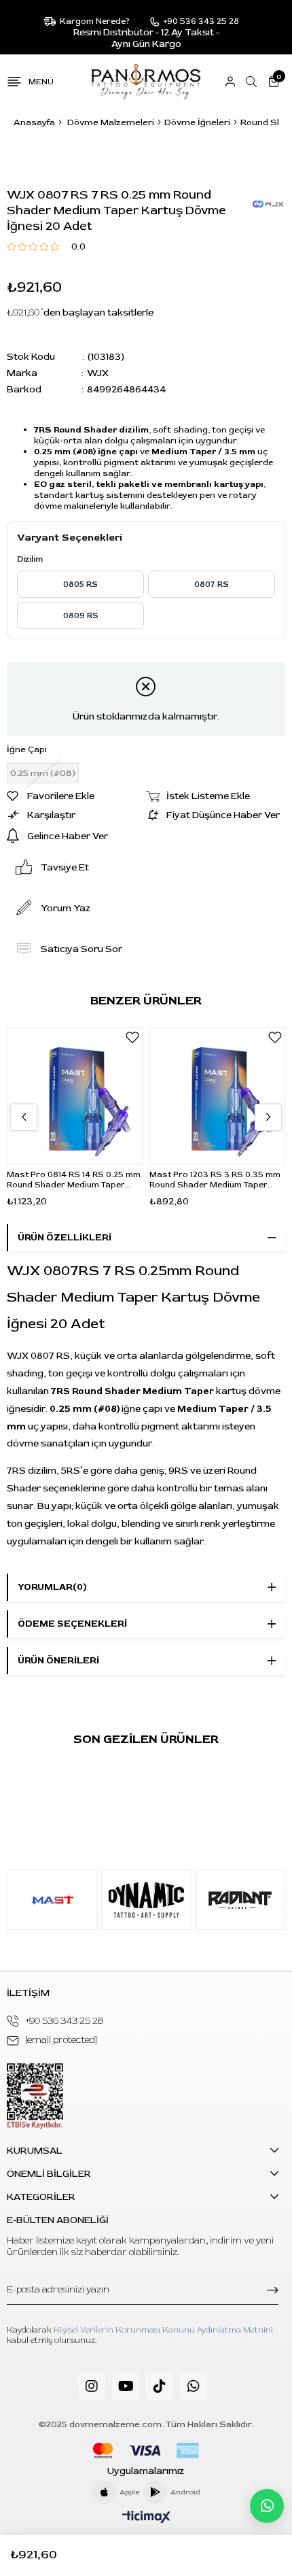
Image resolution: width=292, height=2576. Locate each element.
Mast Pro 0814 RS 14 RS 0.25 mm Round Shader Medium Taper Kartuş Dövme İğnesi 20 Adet (74, 1180)
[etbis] (35, 2096)
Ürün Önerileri (58, 1660)
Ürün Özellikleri (65, 1237)
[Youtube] (126, 2386)
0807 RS (212, 584)
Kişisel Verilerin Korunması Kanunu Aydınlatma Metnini (163, 2330)
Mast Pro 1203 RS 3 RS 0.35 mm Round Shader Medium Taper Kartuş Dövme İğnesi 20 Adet (215, 1180)
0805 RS (80, 584)
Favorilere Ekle (132, 1037)
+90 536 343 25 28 (65, 2021)
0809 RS (81, 616)
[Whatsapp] (194, 2386)
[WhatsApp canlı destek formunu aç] (267, 2506)
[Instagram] (92, 2386)
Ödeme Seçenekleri (72, 1624)
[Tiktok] (160, 2386)
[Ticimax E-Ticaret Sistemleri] (146, 2518)
